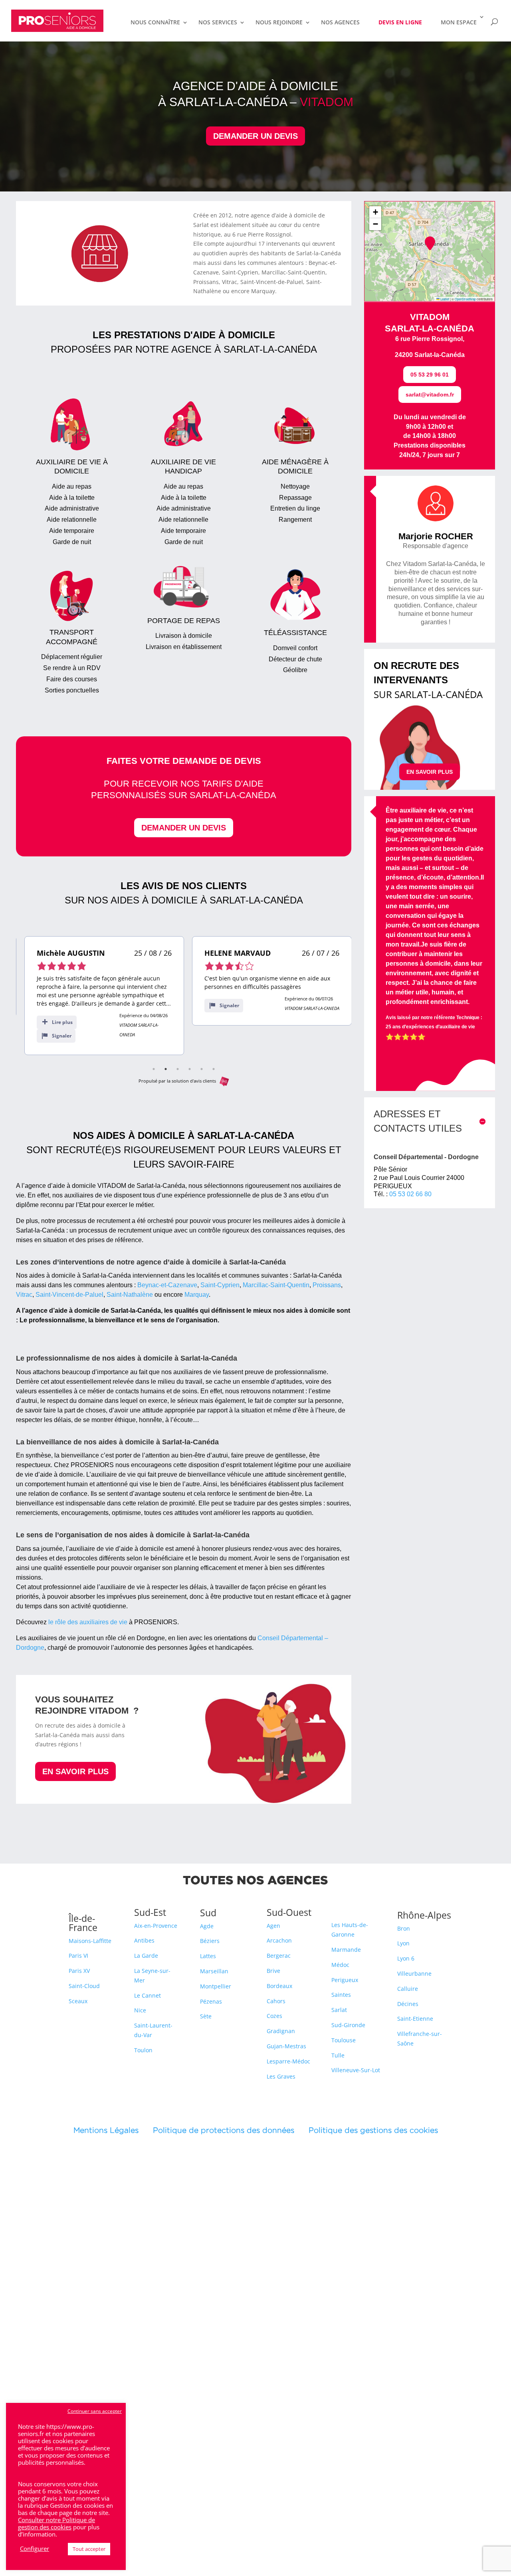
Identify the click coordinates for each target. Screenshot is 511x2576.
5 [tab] (202, 1069)
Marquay (197, 1295)
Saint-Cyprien (220, 1285)
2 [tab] (166, 1069)
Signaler (53, 1036)
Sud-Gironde (348, 2025)
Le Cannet (148, 1995)
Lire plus (54, 1022)
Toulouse (344, 2040)
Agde (207, 1926)
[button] (430, 243)
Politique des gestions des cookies (373, 2130)
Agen (273, 1926)
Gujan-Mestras (286, 2046)
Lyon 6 (406, 1958)
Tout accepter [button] (89, 2549)
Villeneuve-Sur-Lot (356, 2070)
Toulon (143, 2050)
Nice (140, 2010)
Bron (404, 1928)
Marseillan (214, 1971)
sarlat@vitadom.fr (430, 394)
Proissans (327, 1285)
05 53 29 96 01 (430, 375)
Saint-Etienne (415, 2019)
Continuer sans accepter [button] (95, 2411)
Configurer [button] (35, 2548)
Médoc (340, 1965)
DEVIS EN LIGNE (400, 22)
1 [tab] (154, 1069)
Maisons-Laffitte (90, 1941)
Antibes (144, 1940)
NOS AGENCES (340, 23)
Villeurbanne (414, 1973)
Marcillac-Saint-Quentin (276, 1285)
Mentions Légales (113, 2130)
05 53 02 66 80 (410, 1194)
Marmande (346, 1950)
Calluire (408, 1989)
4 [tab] (190, 1069)
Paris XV (79, 1971)
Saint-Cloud (84, 1986)
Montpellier (216, 1986)
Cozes (274, 2016)
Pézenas (211, 2001)
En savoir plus (75, 1771)
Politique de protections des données (224, 2130)
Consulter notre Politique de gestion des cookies (56, 2523)
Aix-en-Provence (156, 1926)
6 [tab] (214, 1069)
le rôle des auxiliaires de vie (88, 1622)
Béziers (210, 1941)
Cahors (276, 2001)
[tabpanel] (96, 996)
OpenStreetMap (465, 299)
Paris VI (78, 1956)
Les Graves (281, 2076)
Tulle (338, 2055)
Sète (206, 2016)
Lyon (403, 1943)
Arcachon (279, 1940)
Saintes (341, 1995)
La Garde (146, 1956)
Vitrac (24, 1295)
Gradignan (281, 2031)
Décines (408, 2004)
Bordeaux (279, 1986)
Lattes (208, 1956)
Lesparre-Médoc (288, 2061)
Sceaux (78, 2001)
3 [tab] (178, 1069)
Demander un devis (255, 136)
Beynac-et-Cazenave (167, 1285)
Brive (273, 1971)
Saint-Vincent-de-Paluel (69, 1295)
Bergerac (279, 1956)
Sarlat (339, 2010)
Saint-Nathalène (130, 1295)
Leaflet (444, 299)
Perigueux (345, 1980)
